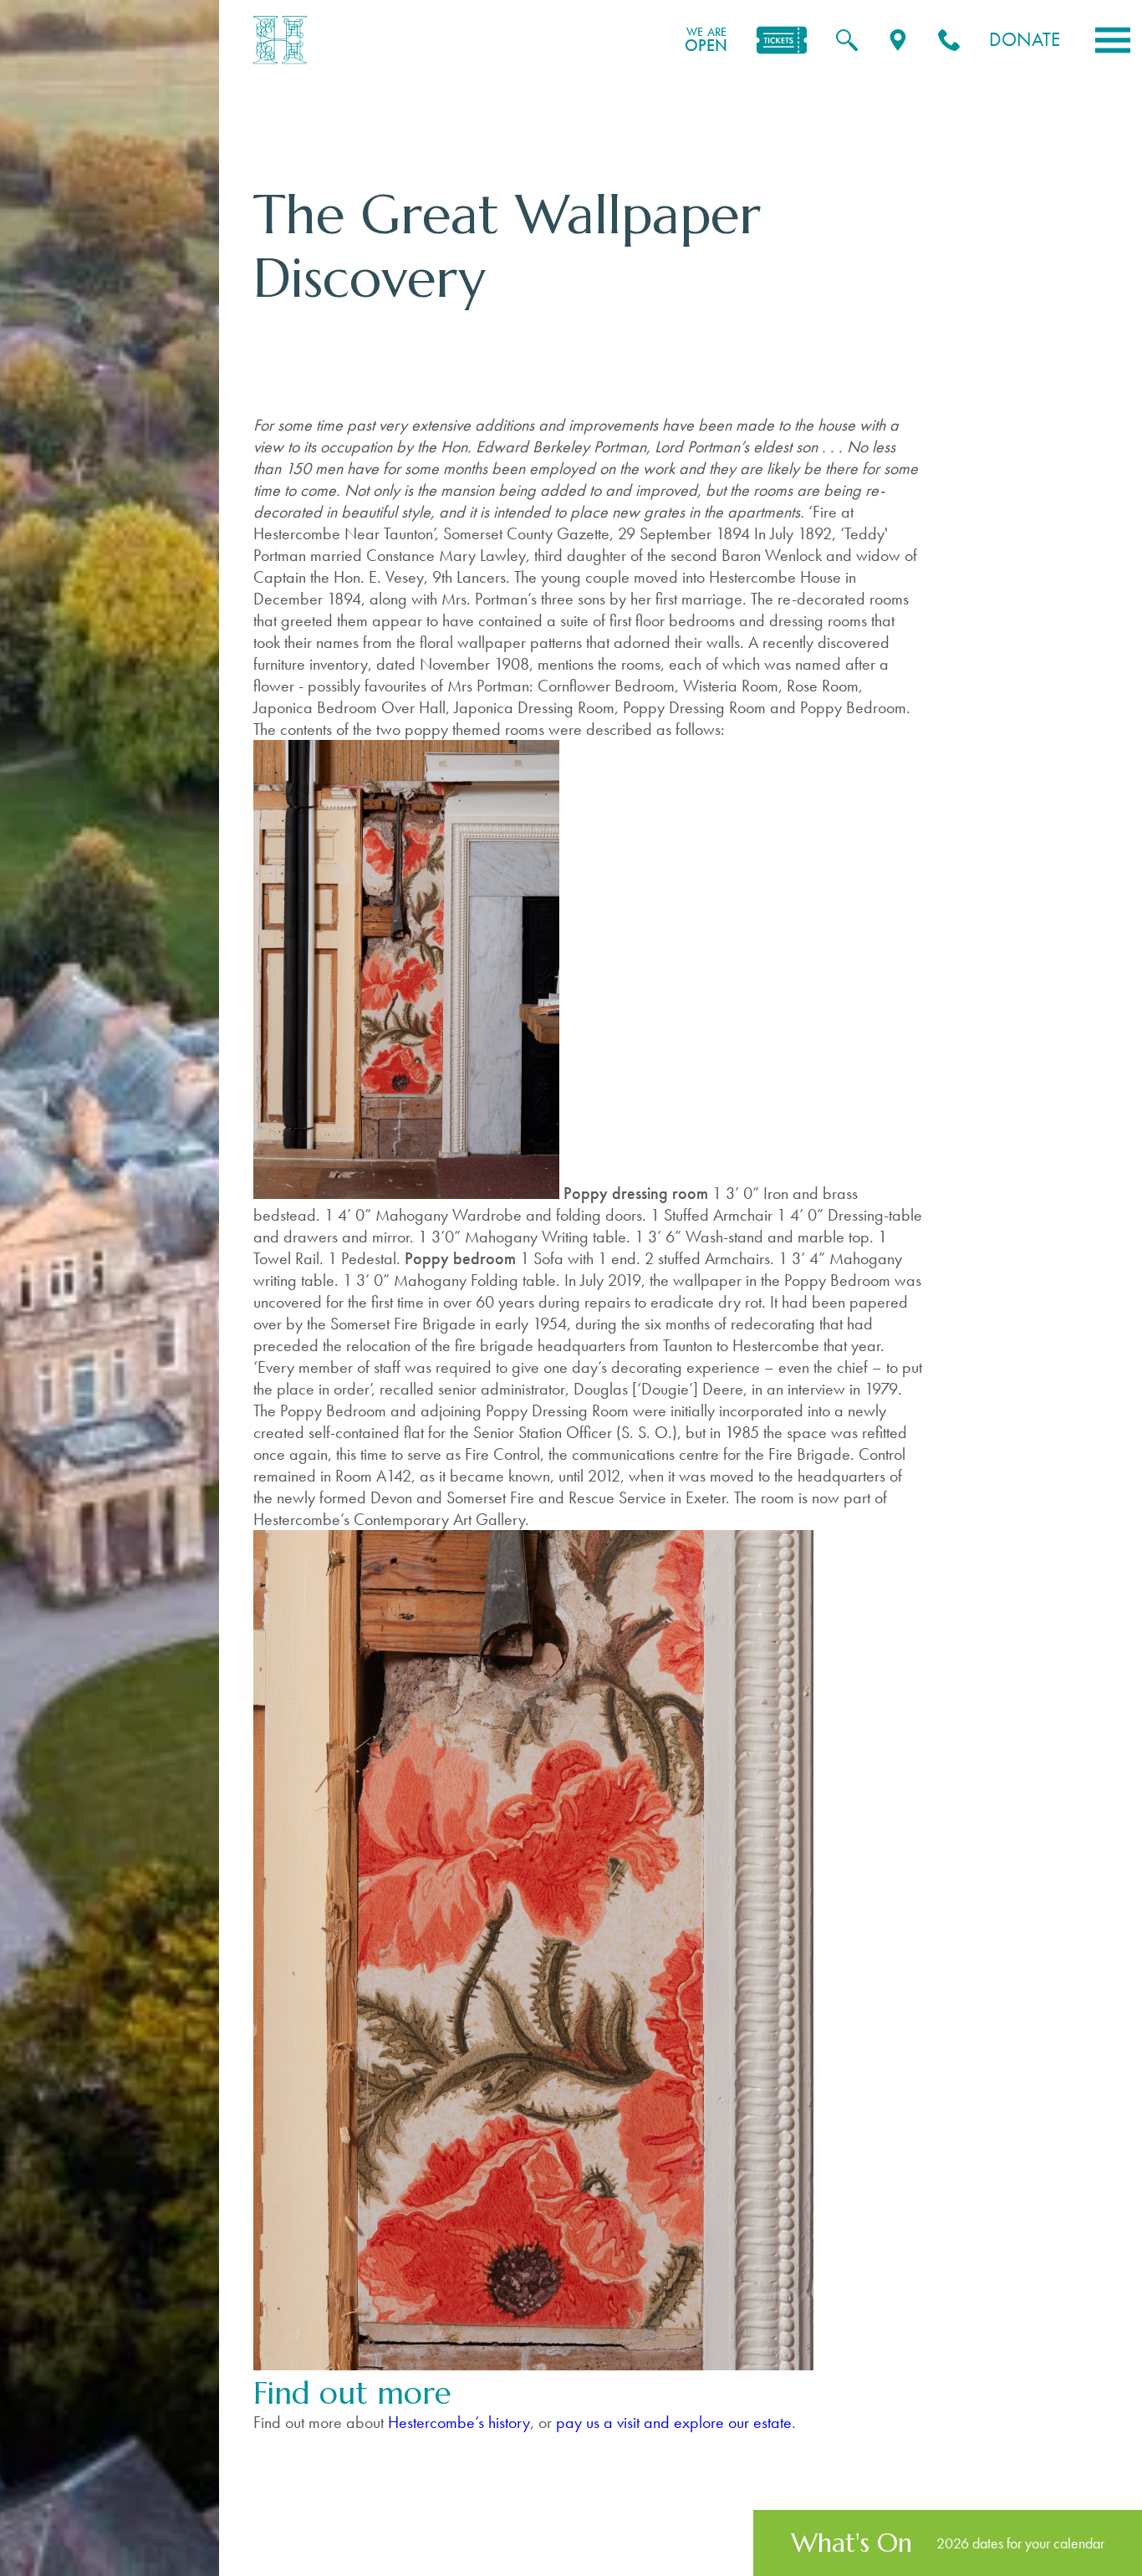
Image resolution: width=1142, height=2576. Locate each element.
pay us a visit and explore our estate (674, 2422)
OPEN (706, 40)
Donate (1025, 40)
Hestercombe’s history (459, 2422)
